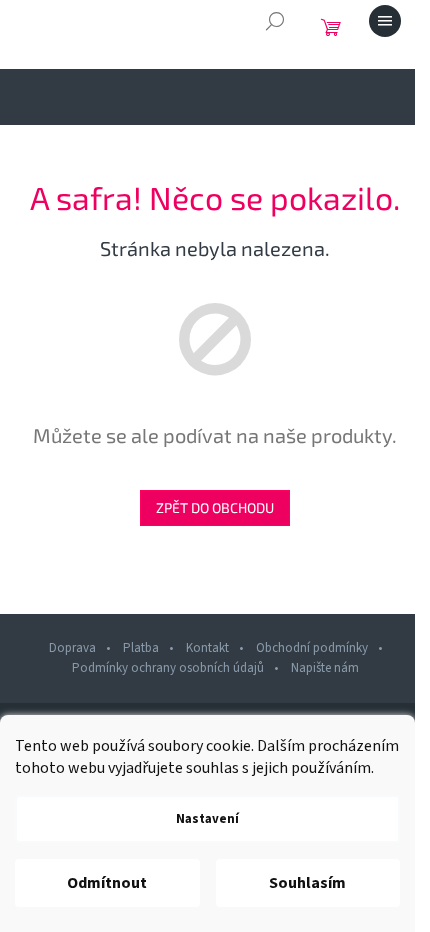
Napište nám (325, 668)
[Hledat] (275, 21)
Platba (141, 648)
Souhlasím (307, 883)
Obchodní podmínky (312, 648)
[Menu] (385, 21)
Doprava (72, 648)
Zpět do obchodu (215, 507)
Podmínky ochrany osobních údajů (168, 668)
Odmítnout (107, 883)
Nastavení (207, 819)
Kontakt (207, 648)
